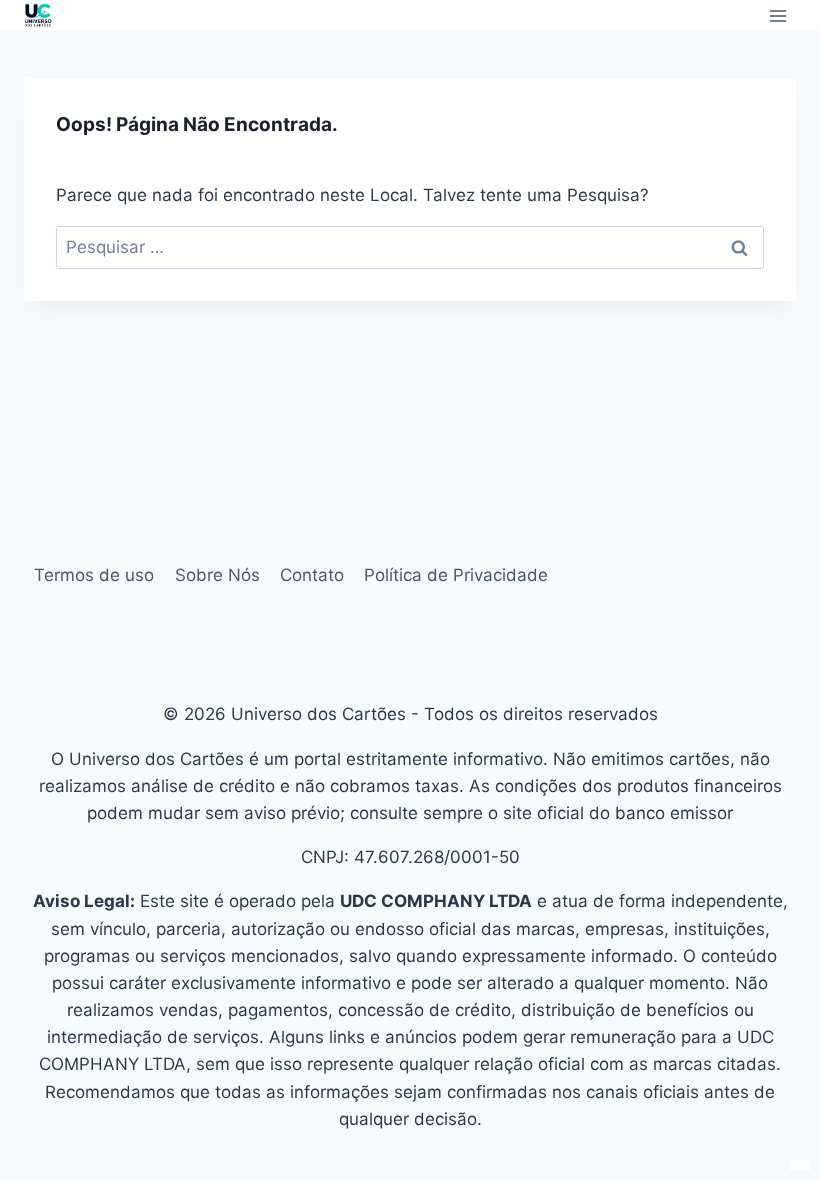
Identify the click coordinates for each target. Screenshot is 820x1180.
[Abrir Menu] (777, 15)
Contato (312, 575)
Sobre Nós (217, 575)
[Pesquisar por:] (410, 247)
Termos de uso (94, 575)
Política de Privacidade (456, 575)
